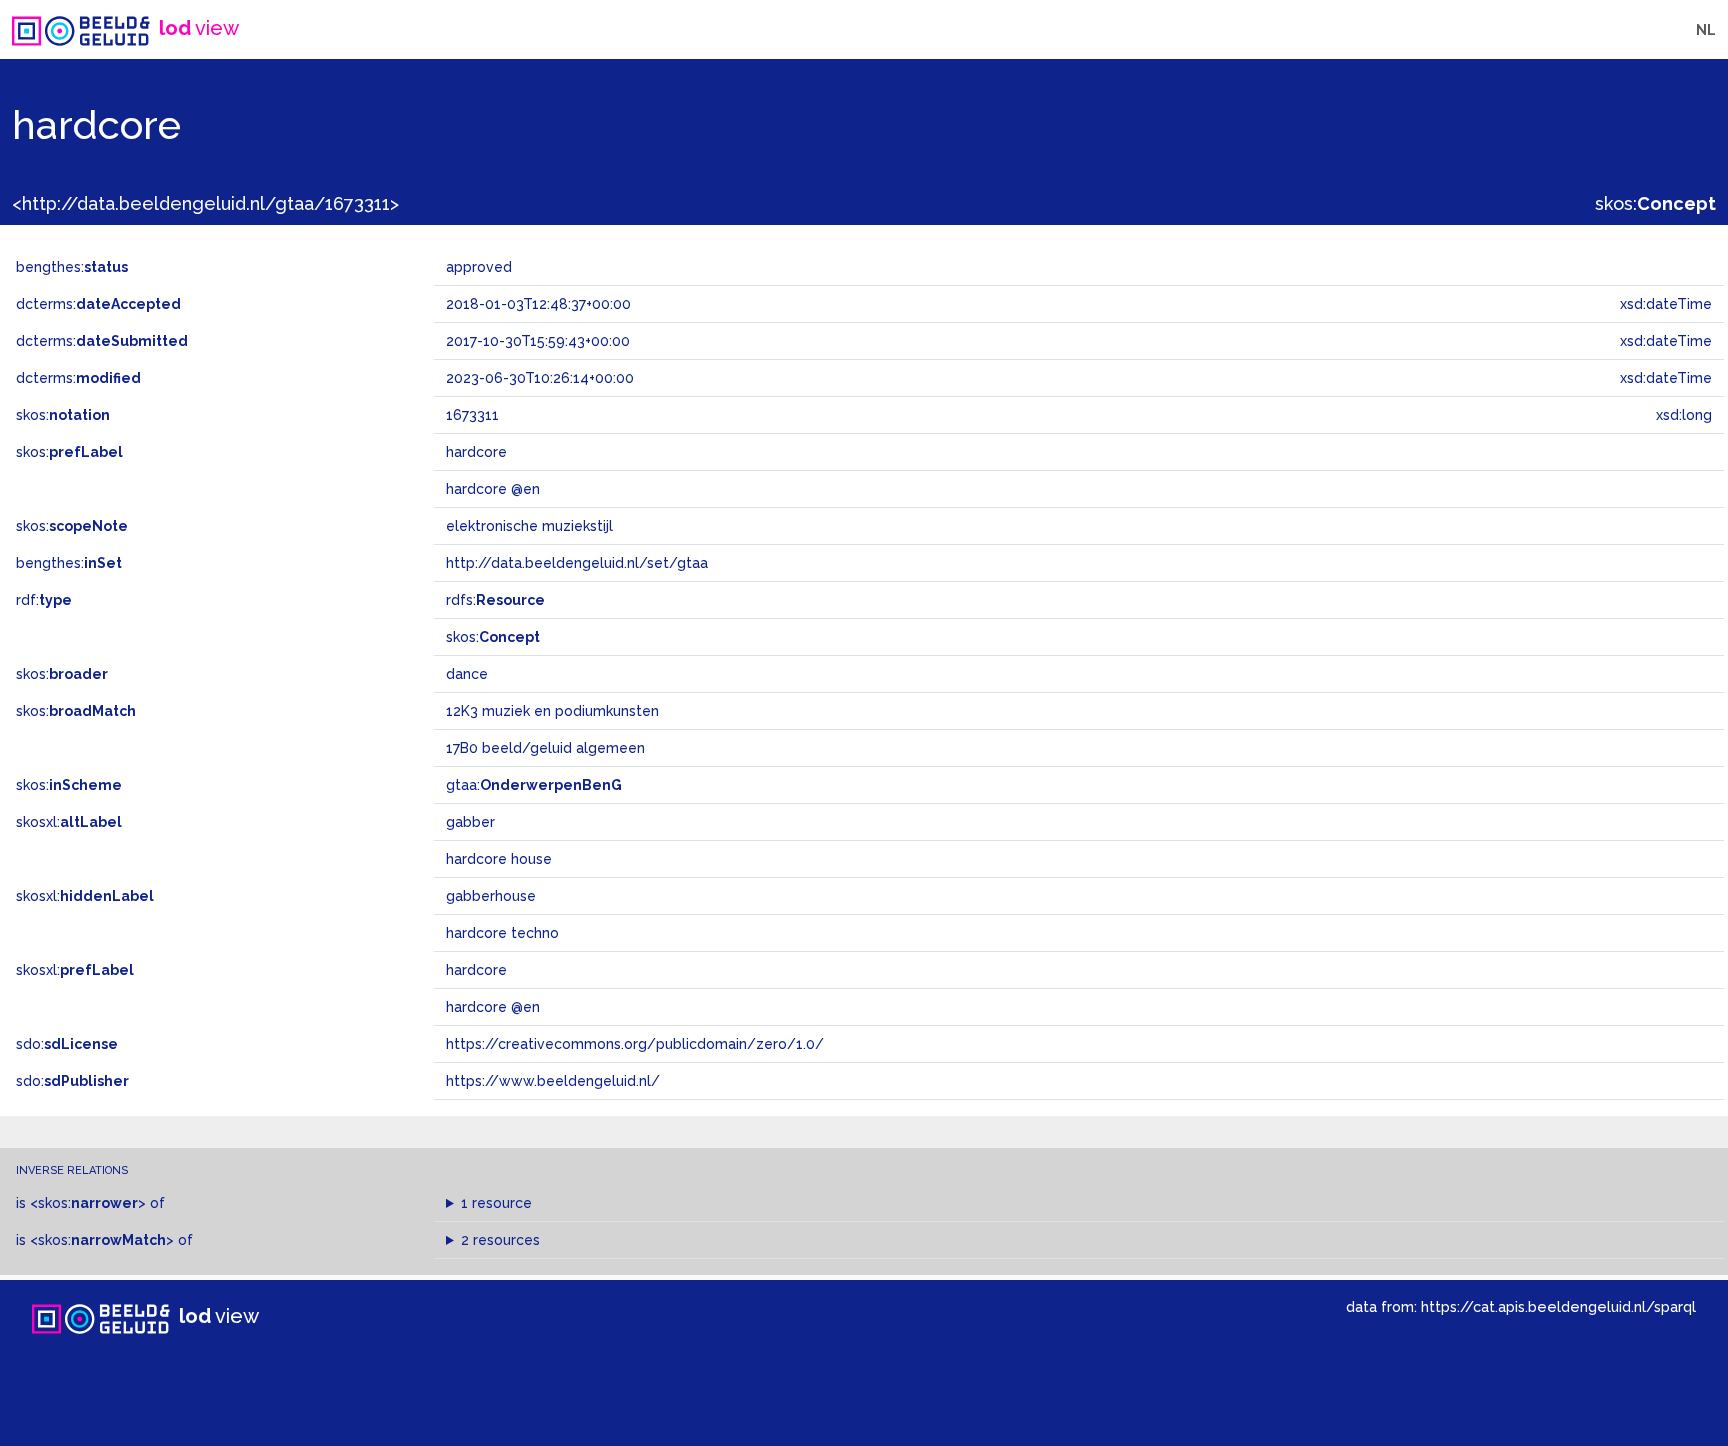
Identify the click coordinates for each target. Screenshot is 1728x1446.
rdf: (44, 600)
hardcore (476, 970)
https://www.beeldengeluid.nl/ (553, 1081)
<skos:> (88, 1203)
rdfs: (495, 600)
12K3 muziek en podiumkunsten (552, 711)
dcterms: (98, 304)
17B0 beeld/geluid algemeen (545, 748)
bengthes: (72, 267)
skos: (1655, 203)
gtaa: (534, 785)
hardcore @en (493, 1007)
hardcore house (499, 859)
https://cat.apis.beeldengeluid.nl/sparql (1558, 1306)
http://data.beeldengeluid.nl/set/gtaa (577, 563)
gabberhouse (491, 896)
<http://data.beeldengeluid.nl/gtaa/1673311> (205, 203)
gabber (470, 822)
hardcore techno (502, 933)
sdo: (67, 1044)
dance (467, 674)
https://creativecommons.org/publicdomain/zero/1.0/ (635, 1044)
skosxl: (69, 822)
